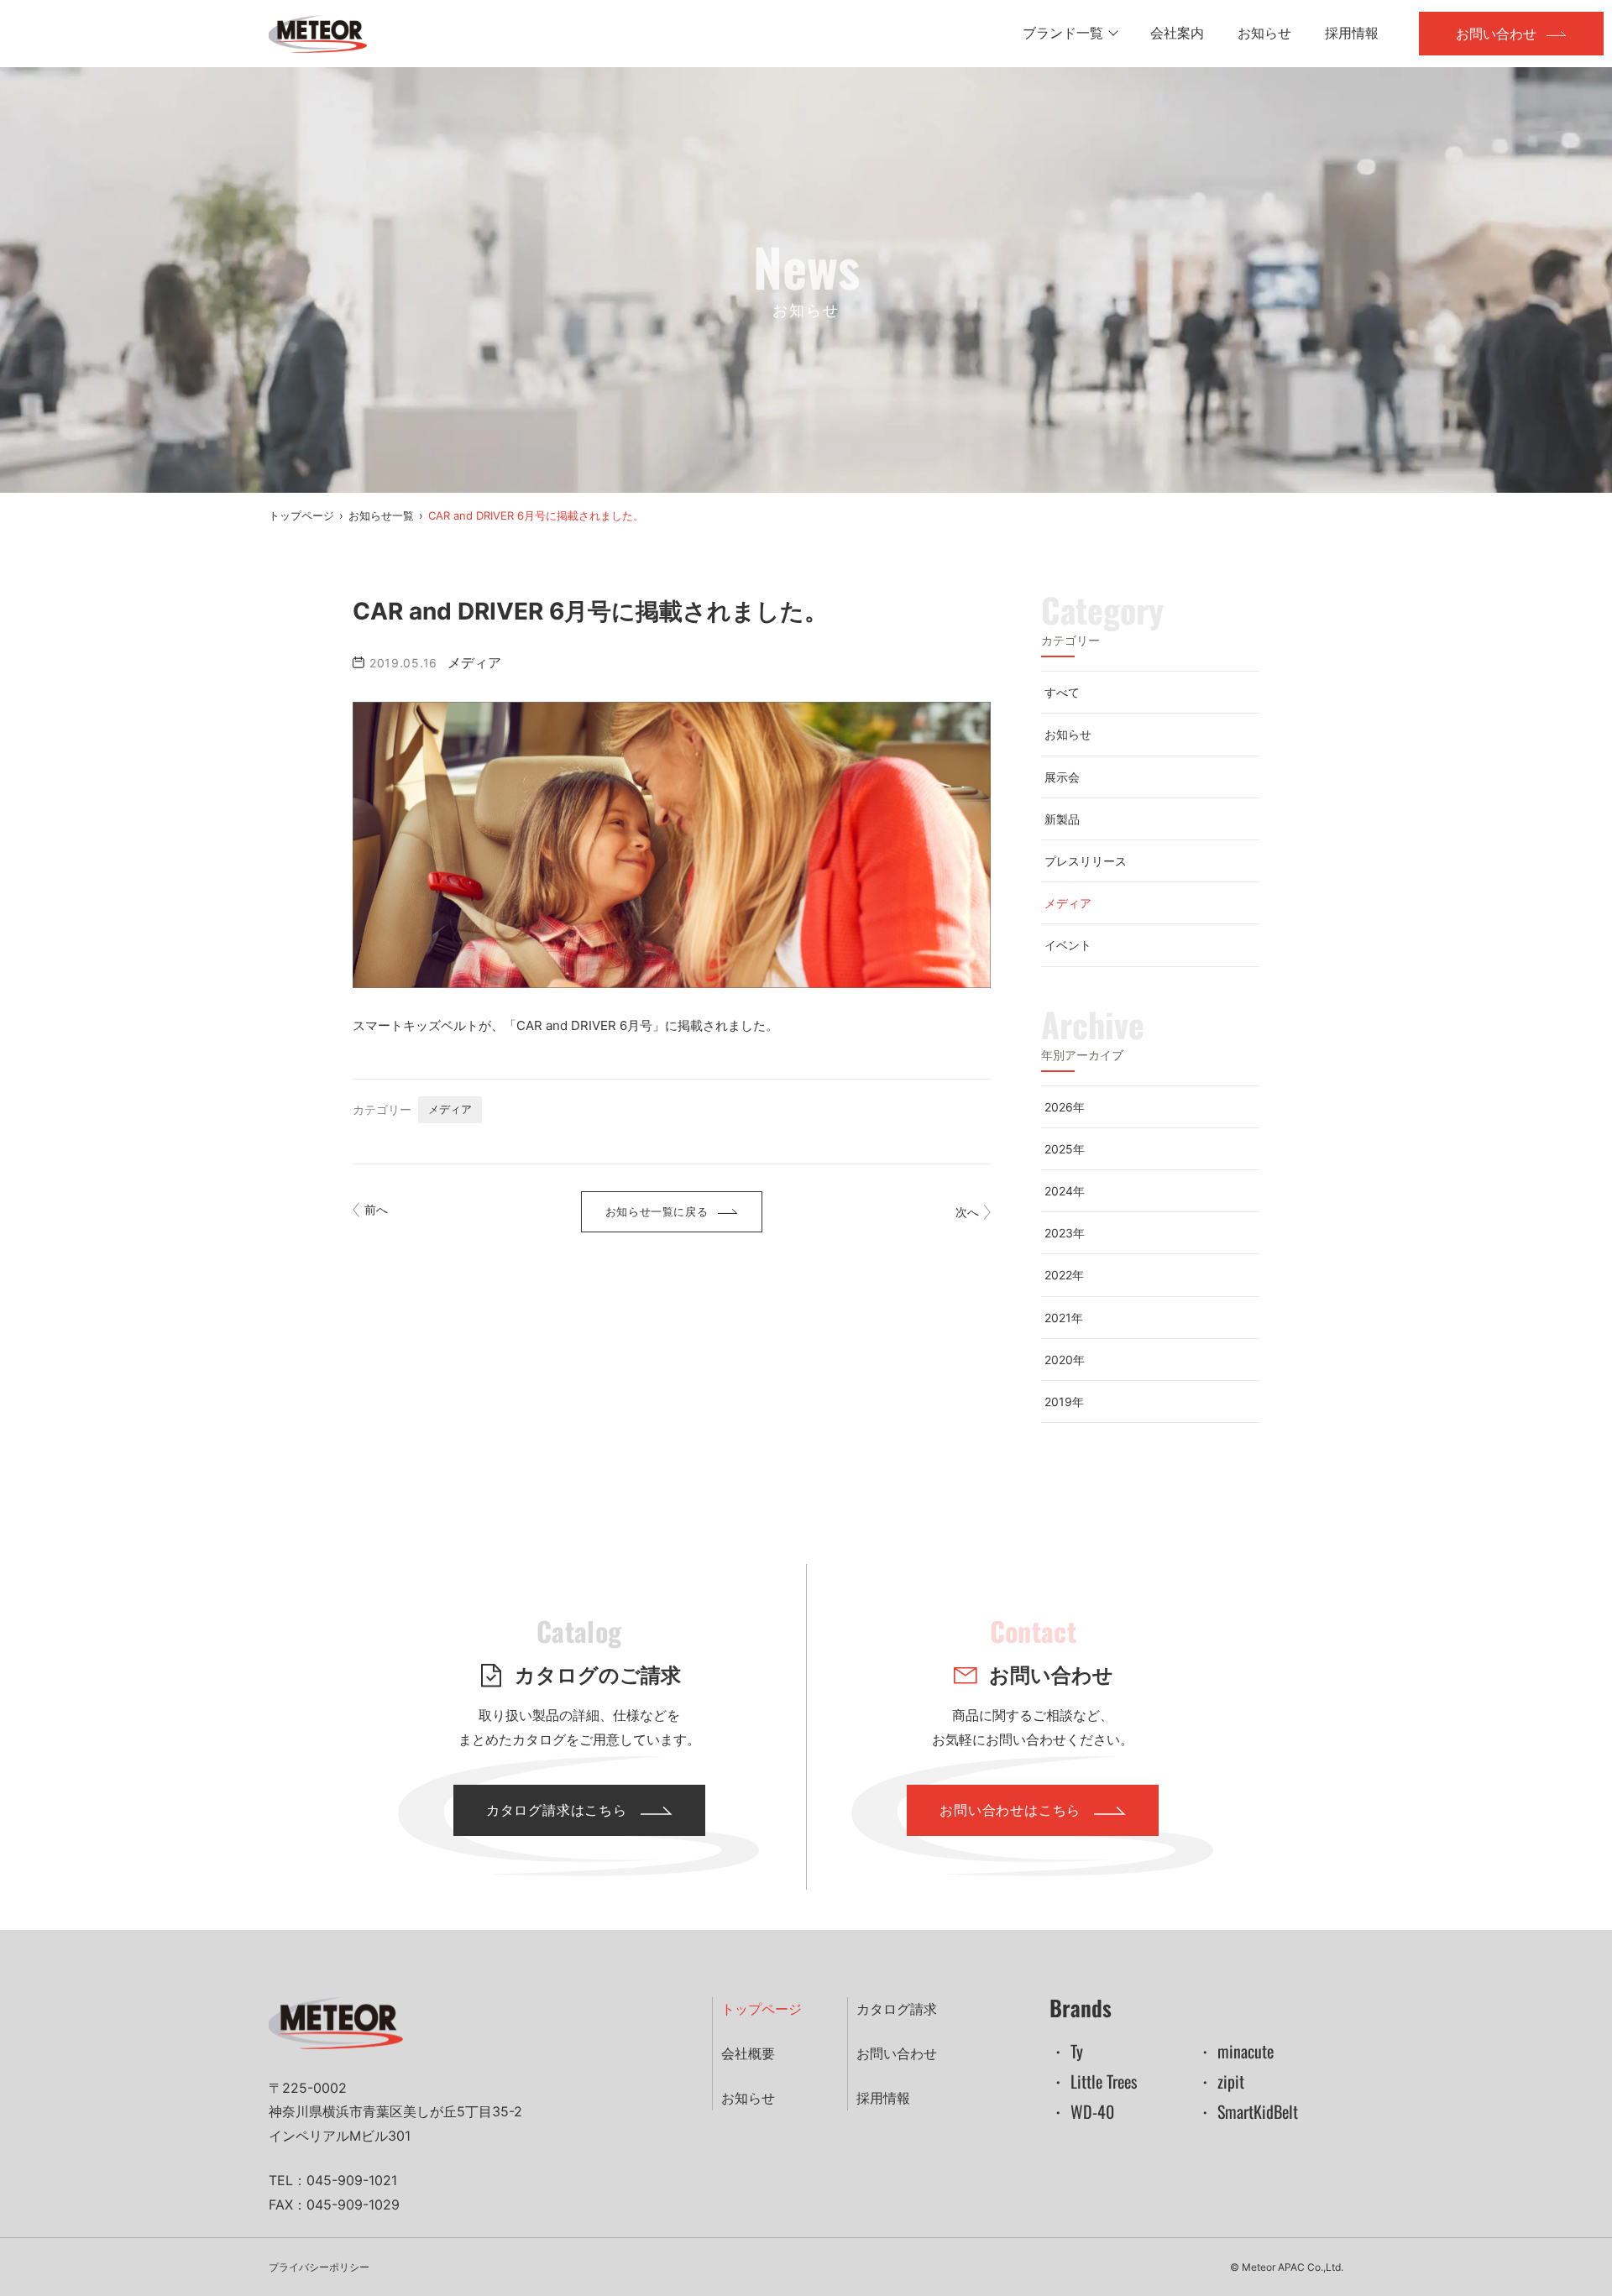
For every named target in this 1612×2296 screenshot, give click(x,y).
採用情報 (1352, 33)
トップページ (301, 515)
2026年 (1065, 1107)
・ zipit (1220, 2081)
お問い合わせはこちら (1010, 1810)
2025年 (1065, 1149)
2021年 (1064, 1318)
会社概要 (748, 2053)
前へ (376, 1209)
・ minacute (1235, 2051)
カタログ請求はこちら (557, 1810)
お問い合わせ (1496, 34)
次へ (967, 1212)
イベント (1068, 945)
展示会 (1062, 777)
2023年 (1065, 1233)
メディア (450, 1109)
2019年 (1064, 1402)
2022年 (1064, 1275)
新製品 (1062, 819)
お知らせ (1264, 33)
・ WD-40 (1082, 2111)
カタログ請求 (897, 2009)
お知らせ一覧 (381, 515)
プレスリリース (1086, 861)
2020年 (1065, 1360)
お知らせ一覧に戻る (657, 1211)
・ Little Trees (1093, 2081)
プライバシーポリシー (319, 2267)
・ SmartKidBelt (1247, 2111)
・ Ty (1066, 2051)
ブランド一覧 (1063, 33)
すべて (1062, 692)
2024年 (1065, 1191)
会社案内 (1177, 33)
